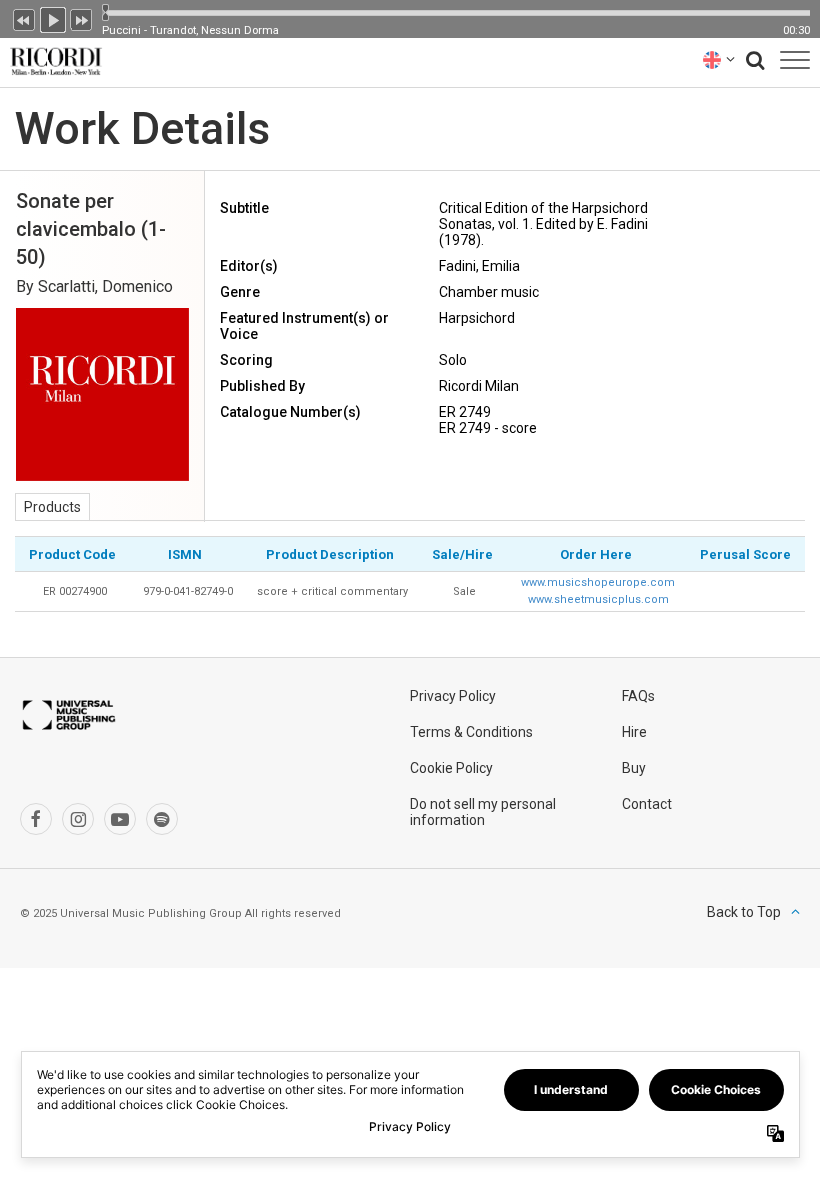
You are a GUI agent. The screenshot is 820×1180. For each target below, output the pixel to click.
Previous (24, 18)
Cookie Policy (451, 768)
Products (52, 507)
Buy (634, 768)
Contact (647, 804)
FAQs (638, 696)
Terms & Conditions (471, 732)
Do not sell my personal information (483, 812)
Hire (634, 732)
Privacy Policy (453, 696)
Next (82, 18)
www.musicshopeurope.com (598, 582)
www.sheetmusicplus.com (598, 599)
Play (53, 18)
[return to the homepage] (52, 59)
